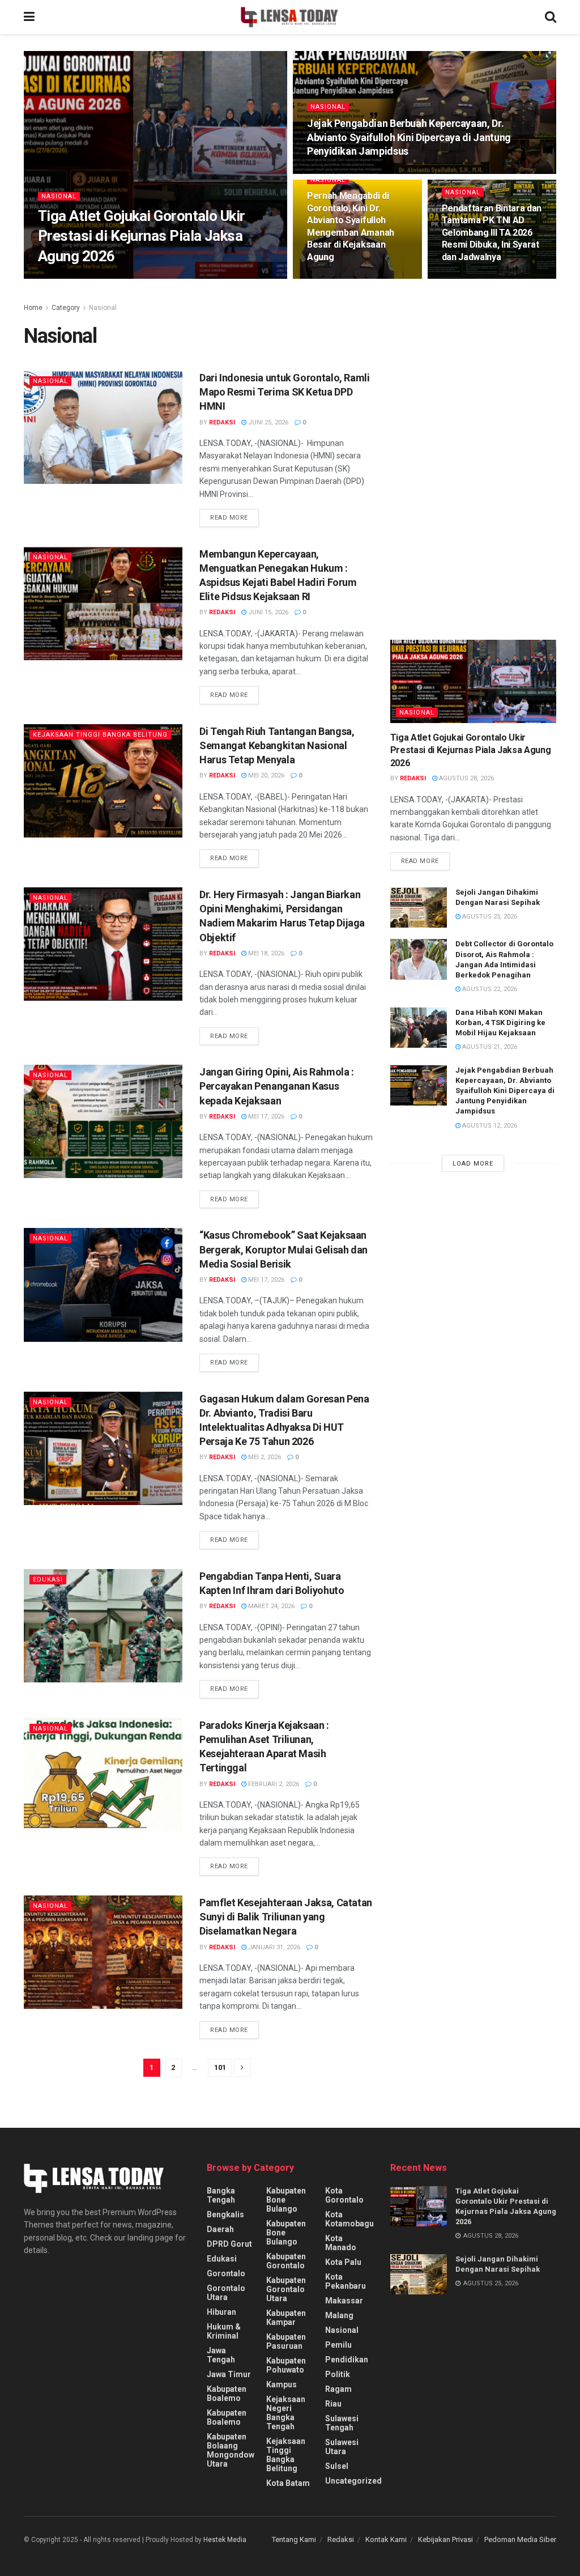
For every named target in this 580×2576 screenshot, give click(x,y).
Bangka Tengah (221, 2195)
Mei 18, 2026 (265, 953)
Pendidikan (347, 2360)
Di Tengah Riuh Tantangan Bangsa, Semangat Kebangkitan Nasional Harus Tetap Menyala (277, 745)
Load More (473, 1164)
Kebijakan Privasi (445, 2539)
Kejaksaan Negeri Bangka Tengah (286, 2413)
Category (66, 308)
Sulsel (337, 2466)
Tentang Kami (294, 2539)
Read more (229, 518)
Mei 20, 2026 (265, 775)
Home (33, 308)
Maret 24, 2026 (270, 1606)
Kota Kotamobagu (349, 2219)
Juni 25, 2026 (267, 422)
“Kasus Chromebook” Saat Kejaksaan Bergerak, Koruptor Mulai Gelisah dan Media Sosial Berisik (283, 1249)
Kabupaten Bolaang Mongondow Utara (231, 2450)
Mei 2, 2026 (264, 1457)
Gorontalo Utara (226, 2293)
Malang (339, 2315)
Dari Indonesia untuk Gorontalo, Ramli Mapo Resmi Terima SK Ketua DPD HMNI (285, 392)
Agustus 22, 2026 (489, 989)
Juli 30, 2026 (332, 278)
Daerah (220, 2229)
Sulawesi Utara (342, 2447)
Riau (333, 2404)
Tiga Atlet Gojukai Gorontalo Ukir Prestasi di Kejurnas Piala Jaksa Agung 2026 (142, 236)
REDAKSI (61, 278)
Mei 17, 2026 (265, 1117)
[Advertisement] (475, 401)
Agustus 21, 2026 (489, 1047)
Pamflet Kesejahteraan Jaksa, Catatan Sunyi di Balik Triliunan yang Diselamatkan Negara (286, 1917)
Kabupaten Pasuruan (286, 2341)
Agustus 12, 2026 (340, 173)
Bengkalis (225, 2214)
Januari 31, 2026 (273, 1947)
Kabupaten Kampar (286, 2318)
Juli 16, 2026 (467, 278)
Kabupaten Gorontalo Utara (286, 2289)
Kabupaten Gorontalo (286, 2261)
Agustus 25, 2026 (489, 917)
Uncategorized (353, 2481)
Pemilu (338, 2345)
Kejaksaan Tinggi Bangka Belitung (100, 735)
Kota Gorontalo (344, 2195)
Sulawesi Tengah (342, 2423)
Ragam (338, 2389)
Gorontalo (226, 2273)
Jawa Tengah (221, 2355)
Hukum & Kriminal (224, 2331)
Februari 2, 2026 (273, 1784)
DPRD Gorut (229, 2244)
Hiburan (221, 2312)
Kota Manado (341, 2243)
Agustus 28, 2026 (113, 278)
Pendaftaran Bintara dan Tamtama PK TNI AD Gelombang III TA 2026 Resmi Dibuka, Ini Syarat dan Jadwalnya (492, 233)
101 (220, 2067)
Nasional (59, 196)
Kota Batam (288, 2483)
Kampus (282, 2384)
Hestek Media (225, 2540)
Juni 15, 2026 (267, 612)
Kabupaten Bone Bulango (286, 2200)
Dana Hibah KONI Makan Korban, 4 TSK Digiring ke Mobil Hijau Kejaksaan (500, 1023)
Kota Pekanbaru (346, 2281)
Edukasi (48, 1580)
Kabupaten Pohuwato (286, 2365)
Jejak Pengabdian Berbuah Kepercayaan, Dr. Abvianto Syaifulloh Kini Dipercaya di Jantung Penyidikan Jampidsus (409, 137)
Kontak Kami (386, 2539)
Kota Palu (343, 2262)
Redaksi (341, 2539)
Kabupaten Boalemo (227, 2394)
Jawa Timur (229, 2374)
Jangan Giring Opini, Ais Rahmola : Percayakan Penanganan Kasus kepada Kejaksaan (277, 1086)
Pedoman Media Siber (520, 2539)
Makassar (344, 2301)
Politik (338, 2374)
